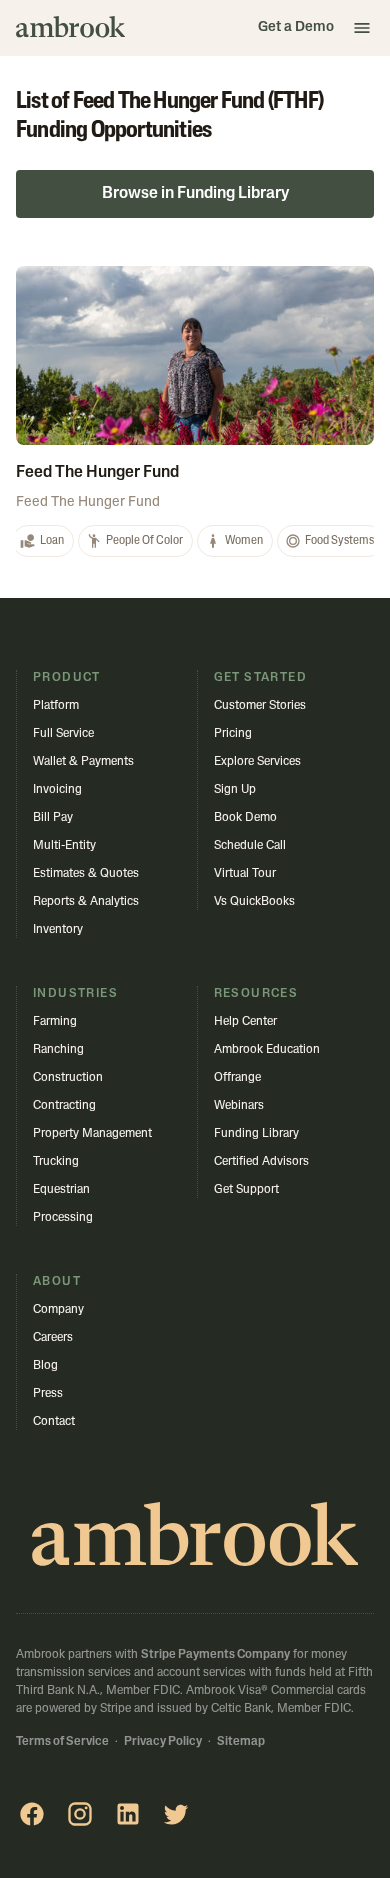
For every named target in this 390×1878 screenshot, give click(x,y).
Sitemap (241, 1742)
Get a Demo (296, 27)
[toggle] (362, 28)
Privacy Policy (163, 1742)
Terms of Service (62, 1742)
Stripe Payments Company (215, 1655)
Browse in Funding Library (195, 194)
